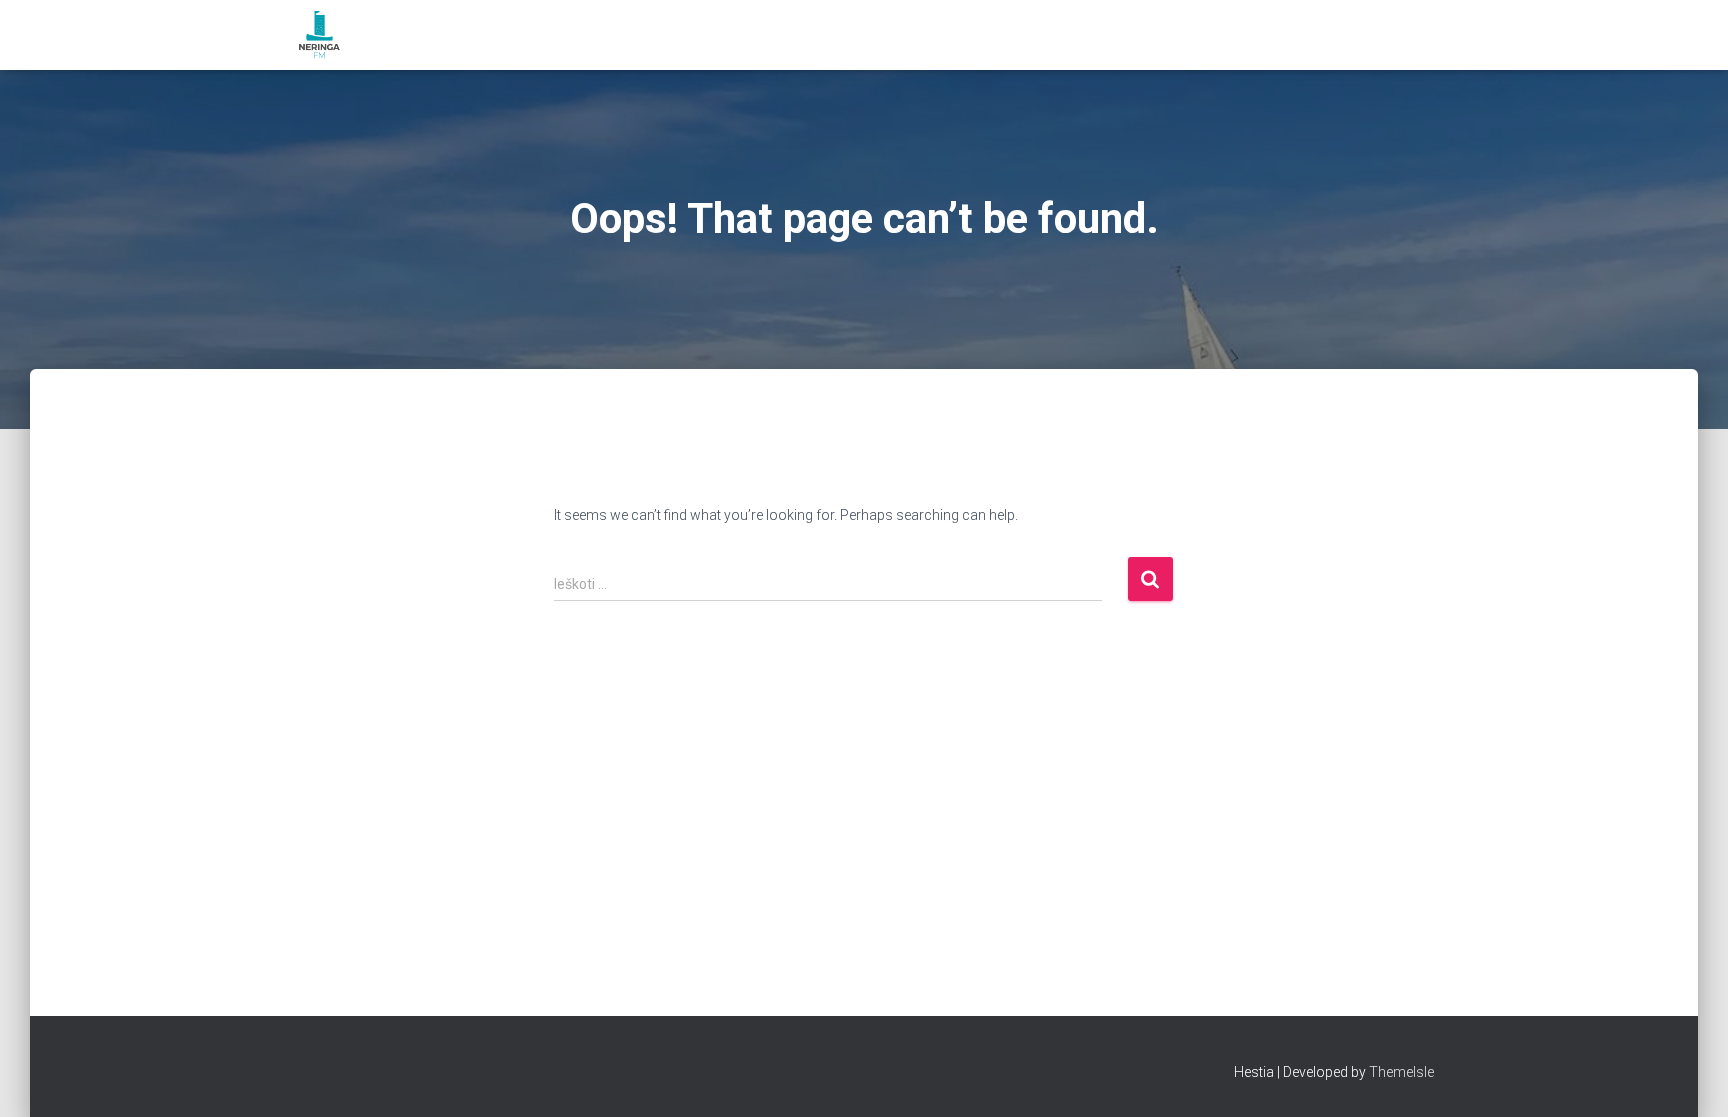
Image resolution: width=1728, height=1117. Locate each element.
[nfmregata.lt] (319, 35)
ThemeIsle (1401, 1072)
